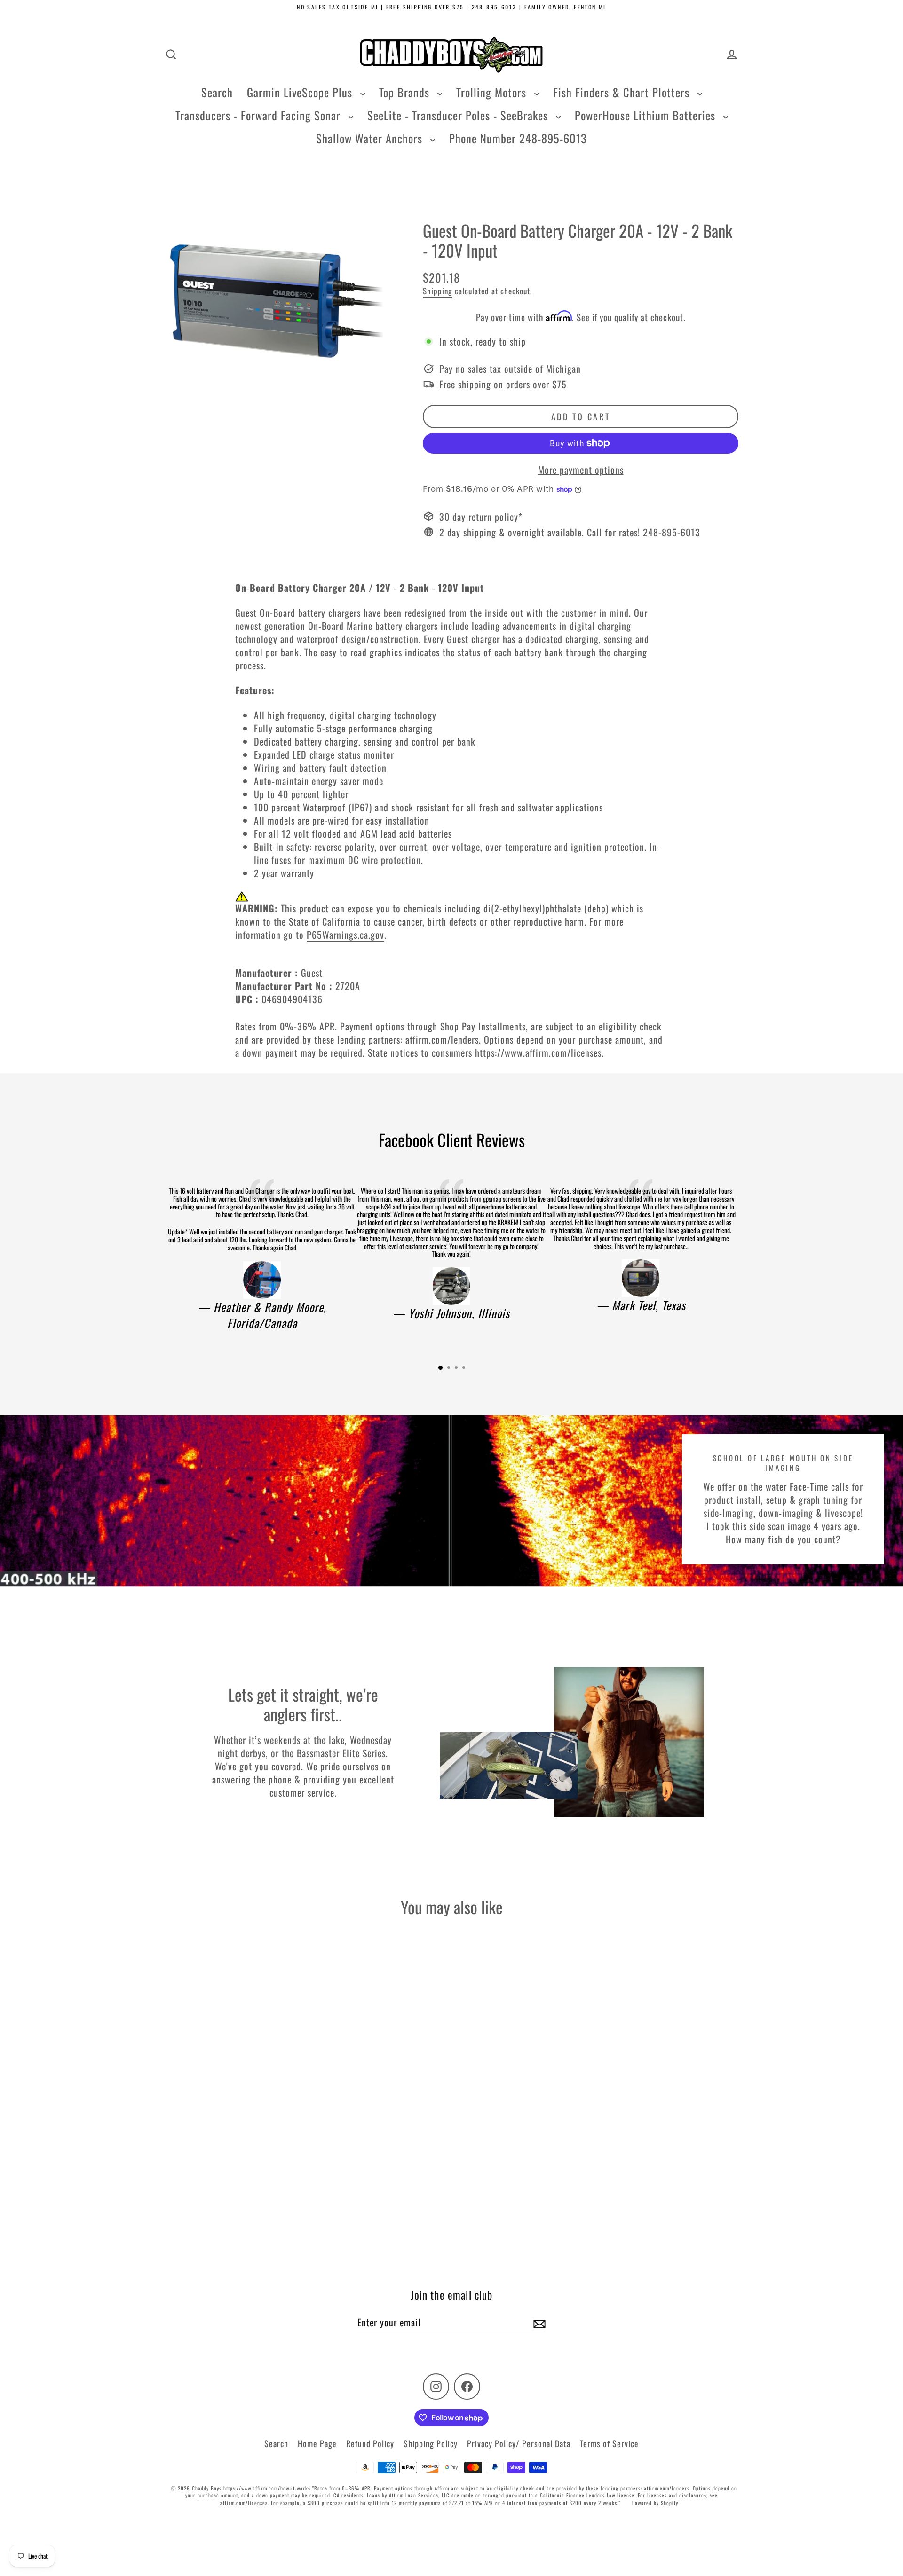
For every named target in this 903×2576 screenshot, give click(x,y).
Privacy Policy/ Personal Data (519, 2443)
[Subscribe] (538, 2323)
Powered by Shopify (655, 2503)
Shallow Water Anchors (371, 138)
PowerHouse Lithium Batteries (647, 115)
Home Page (317, 2443)
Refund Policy (370, 2443)
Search (217, 92)
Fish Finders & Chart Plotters (623, 92)
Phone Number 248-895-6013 (518, 138)
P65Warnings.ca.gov (345, 935)
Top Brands (406, 92)
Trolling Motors (493, 92)
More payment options (581, 470)
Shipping (438, 291)
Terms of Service (609, 2443)
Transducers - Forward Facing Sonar (260, 115)
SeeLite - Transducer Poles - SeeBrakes (459, 115)
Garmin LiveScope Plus (301, 92)
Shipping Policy (431, 2443)
